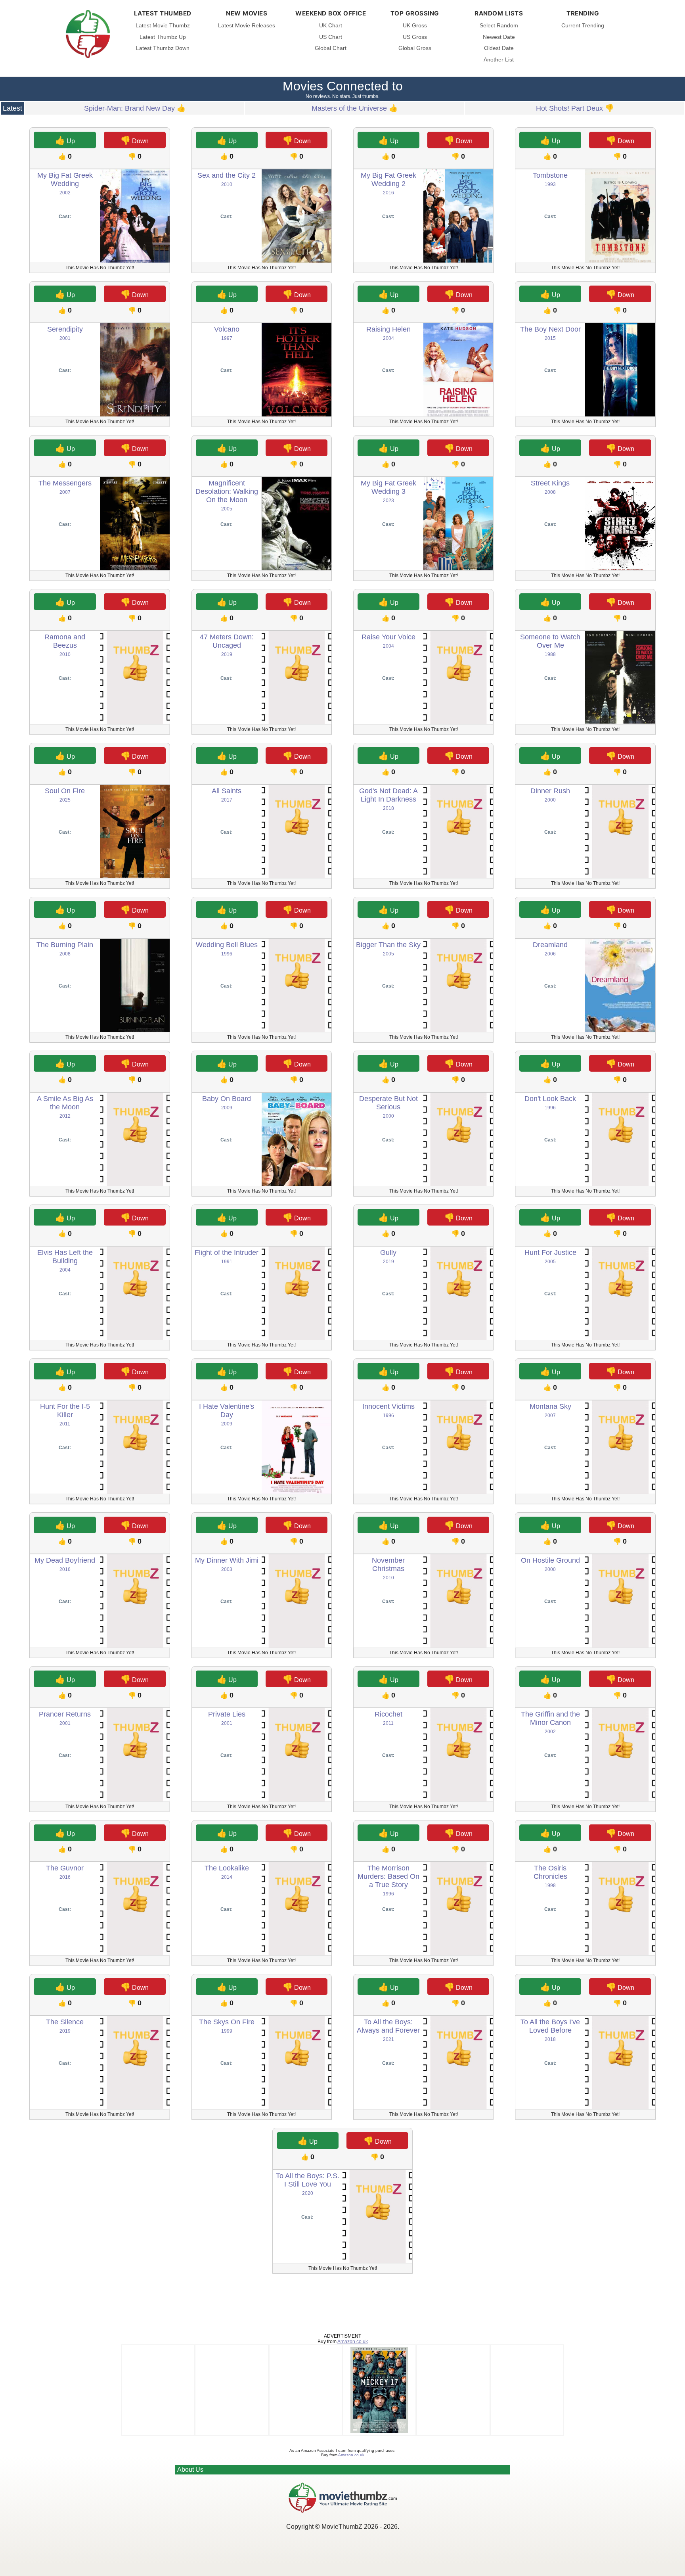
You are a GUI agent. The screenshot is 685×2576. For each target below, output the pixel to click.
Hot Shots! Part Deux (569, 108)
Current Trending (583, 26)
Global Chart (331, 48)
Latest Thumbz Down (163, 48)
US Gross (415, 37)
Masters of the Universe (349, 108)
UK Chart (331, 26)
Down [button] (135, 140)
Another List (499, 60)
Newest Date (499, 37)
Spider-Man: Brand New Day (129, 108)
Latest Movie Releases (247, 26)
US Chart (331, 37)
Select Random (499, 26)
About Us (190, 2470)
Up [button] (65, 140)
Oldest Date (499, 48)
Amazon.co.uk (353, 2342)
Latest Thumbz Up (163, 37)
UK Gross (415, 26)
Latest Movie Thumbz (163, 26)
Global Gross (415, 48)
